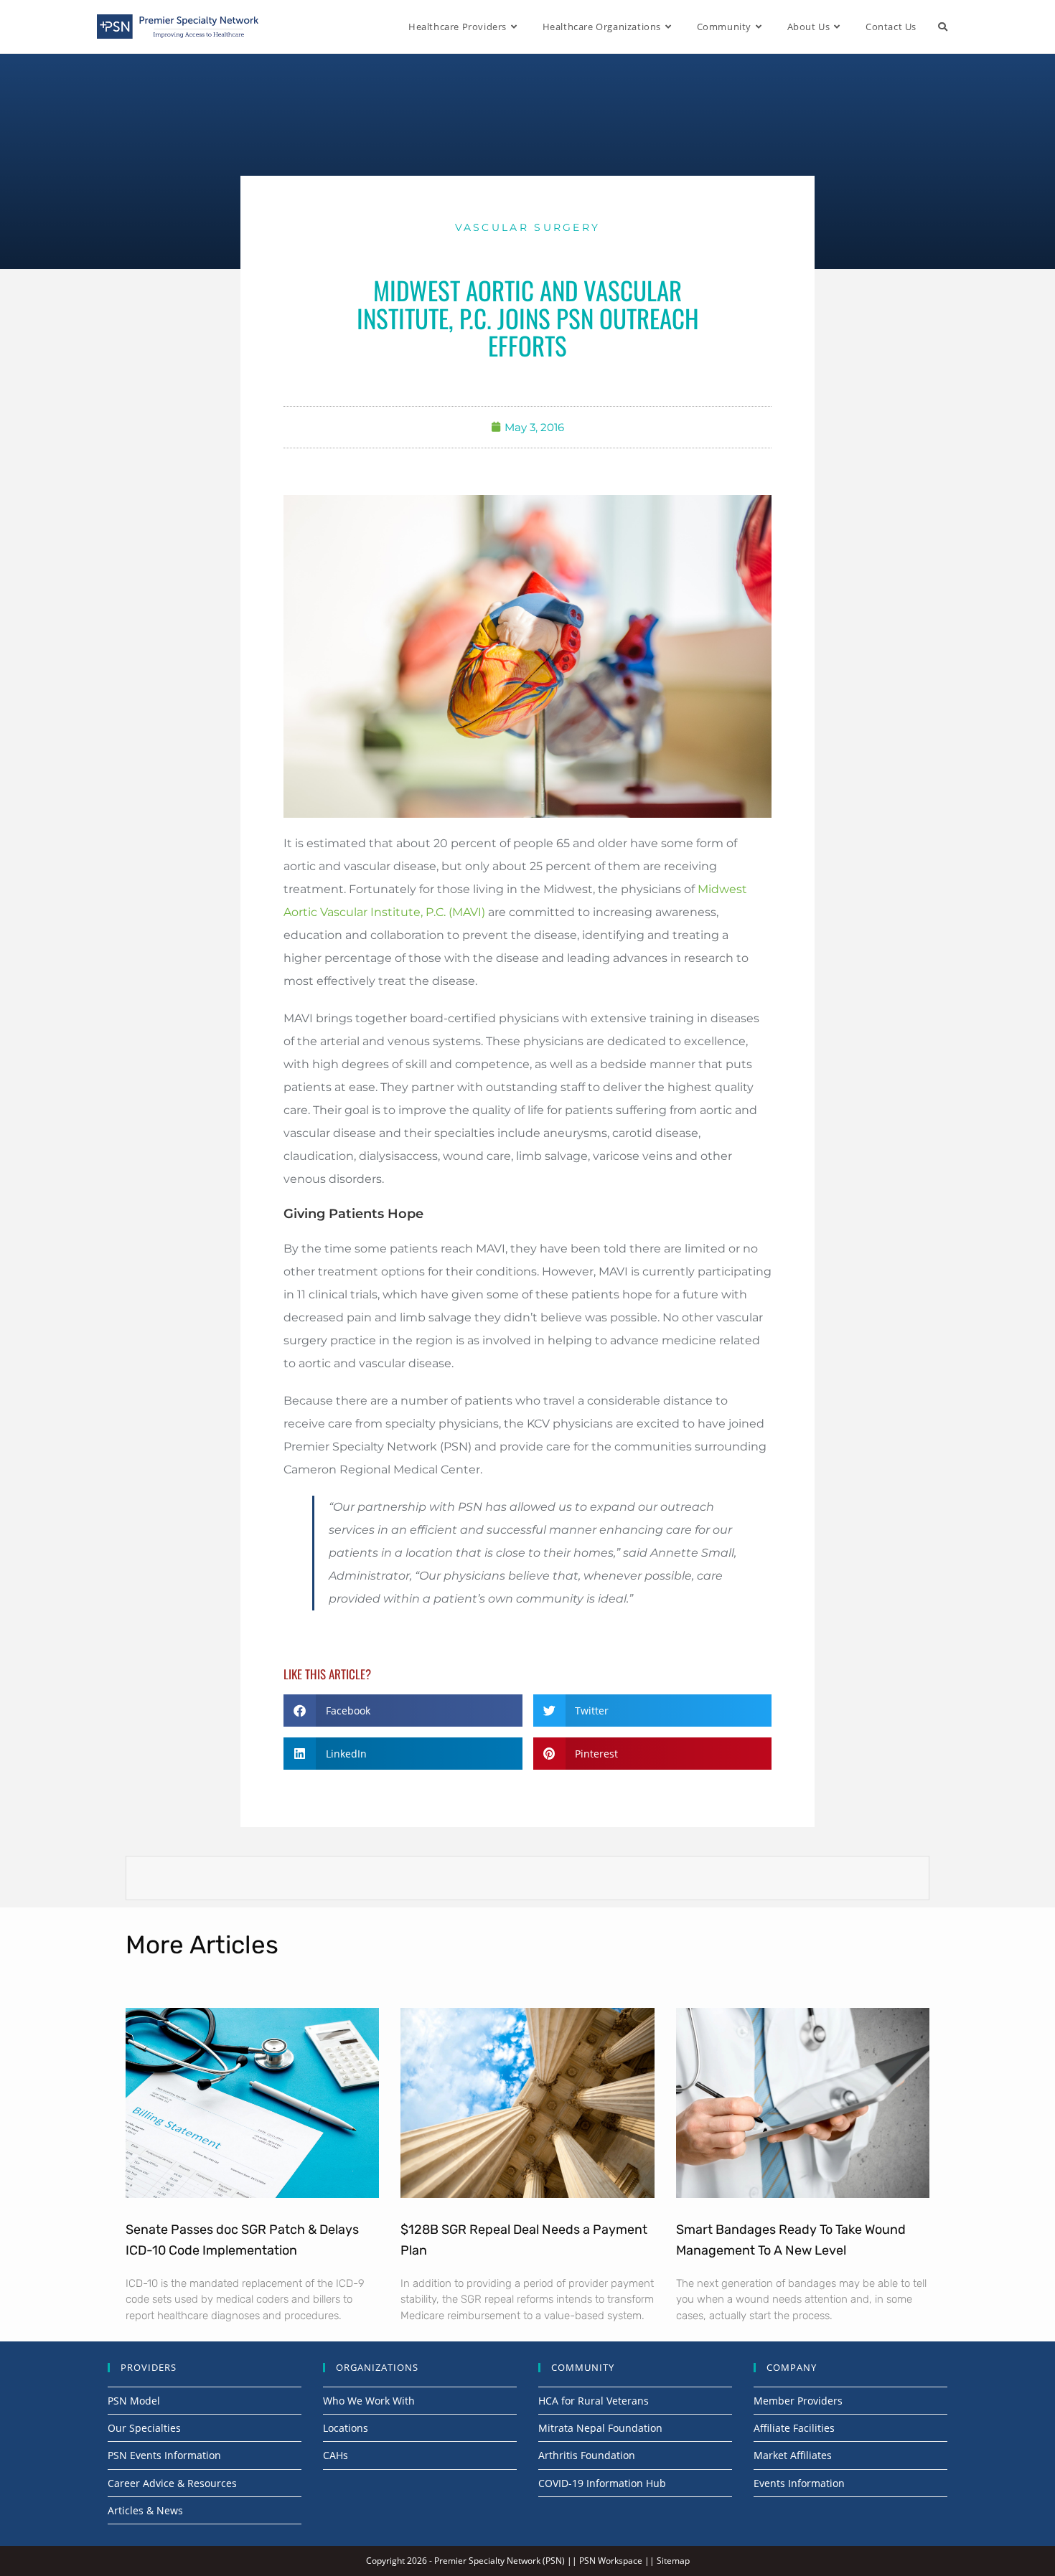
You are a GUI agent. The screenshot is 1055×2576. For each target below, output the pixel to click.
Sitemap (673, 2561)
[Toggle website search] (943, 27)
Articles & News (145, 2510)
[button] (403, 1711)
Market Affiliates (793, 2455)
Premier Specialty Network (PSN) (500, 2561)
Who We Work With (369, 2401)
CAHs (336, 2455)
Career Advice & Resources (172, 2483)
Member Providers (798, 2401)
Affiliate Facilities (794, 2428)
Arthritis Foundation (587, 2455)
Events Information (799, 2483)
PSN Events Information (164, 2455)
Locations (346, 2428)
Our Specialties (144, 2428)
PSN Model (134, 2401)
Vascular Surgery (528, 227)
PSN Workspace (611, 2561)
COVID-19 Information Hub (602, 2483)
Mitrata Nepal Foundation (600, 2428)
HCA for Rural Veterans (594, 2401)
